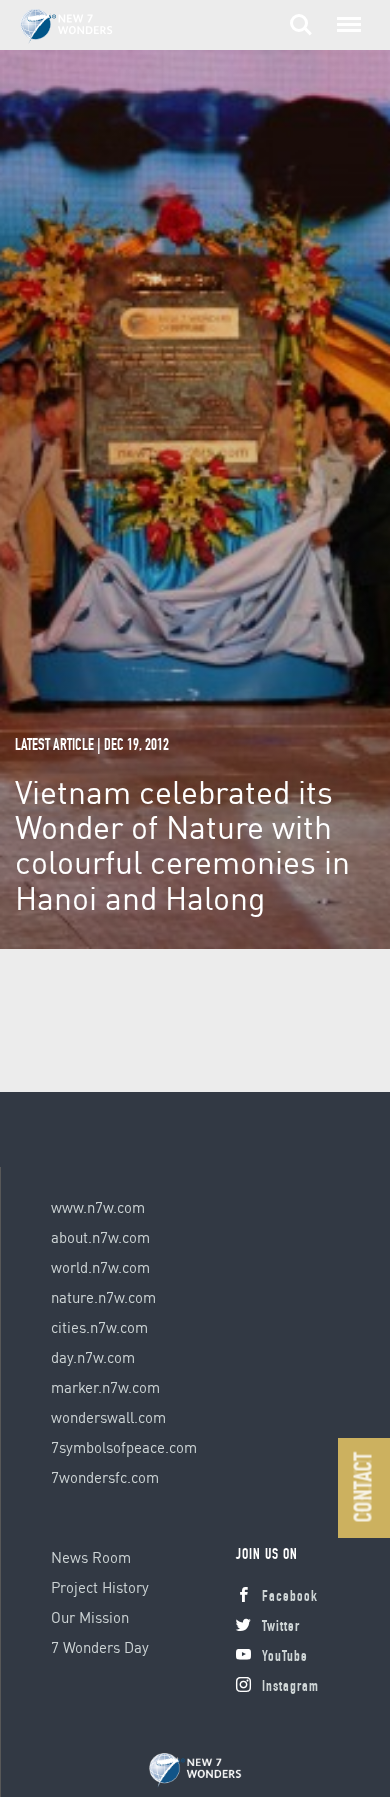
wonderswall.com (108, 1417)
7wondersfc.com (105, 1477)
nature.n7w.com (103, 1297)
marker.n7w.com (105, 1387)
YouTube (285, 1657)
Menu (345, 14)
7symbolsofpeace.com (124, 1447)
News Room (91, 1557)
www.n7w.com (98, 1207)
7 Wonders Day (100, 1647)
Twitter (281, 1627)
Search (301, 14)
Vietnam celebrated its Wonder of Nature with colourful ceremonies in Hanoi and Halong (182, 844)
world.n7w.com (100, 1267)
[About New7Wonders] (85, 26)
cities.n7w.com (99, 1327)
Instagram (290, 1687)
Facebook (290, 1597)
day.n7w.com (93, 1357)
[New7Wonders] (195, 1770)
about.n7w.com (100, 1237)
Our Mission (90, 1617)
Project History (100, 1587)
